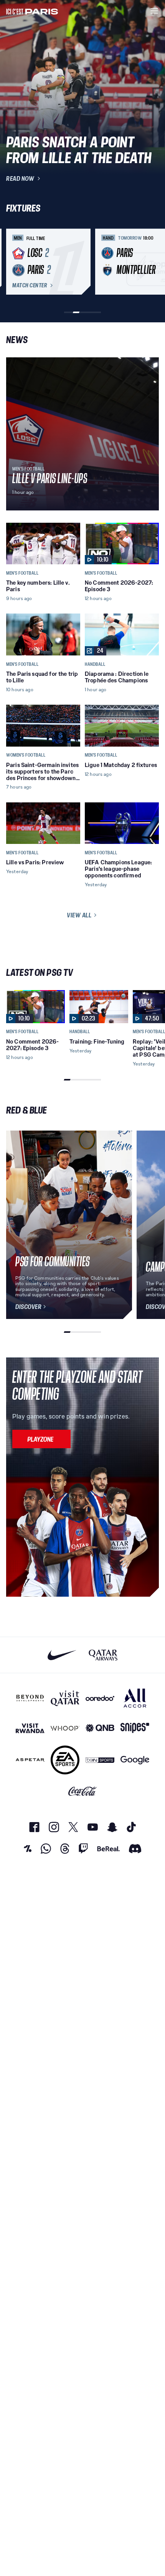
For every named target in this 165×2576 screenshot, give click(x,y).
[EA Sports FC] (65, 1760)
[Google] (135, 1760)
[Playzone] (41, 1439)
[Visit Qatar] (65, 1698)
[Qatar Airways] (103, 1655)
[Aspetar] (30, 1760)
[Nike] (62, 1655)
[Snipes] (135, 1728)
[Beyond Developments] (30, 1698)
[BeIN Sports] (100, 1760)
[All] (135, 1698)
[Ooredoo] (100, 1698)
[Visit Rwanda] (30, 1728)
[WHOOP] (65, 1728)
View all (79, 915)
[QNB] (100, 1728)
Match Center (30, 285)
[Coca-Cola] (83, 1791)
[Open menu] (154, 11)
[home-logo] (32, 11)
